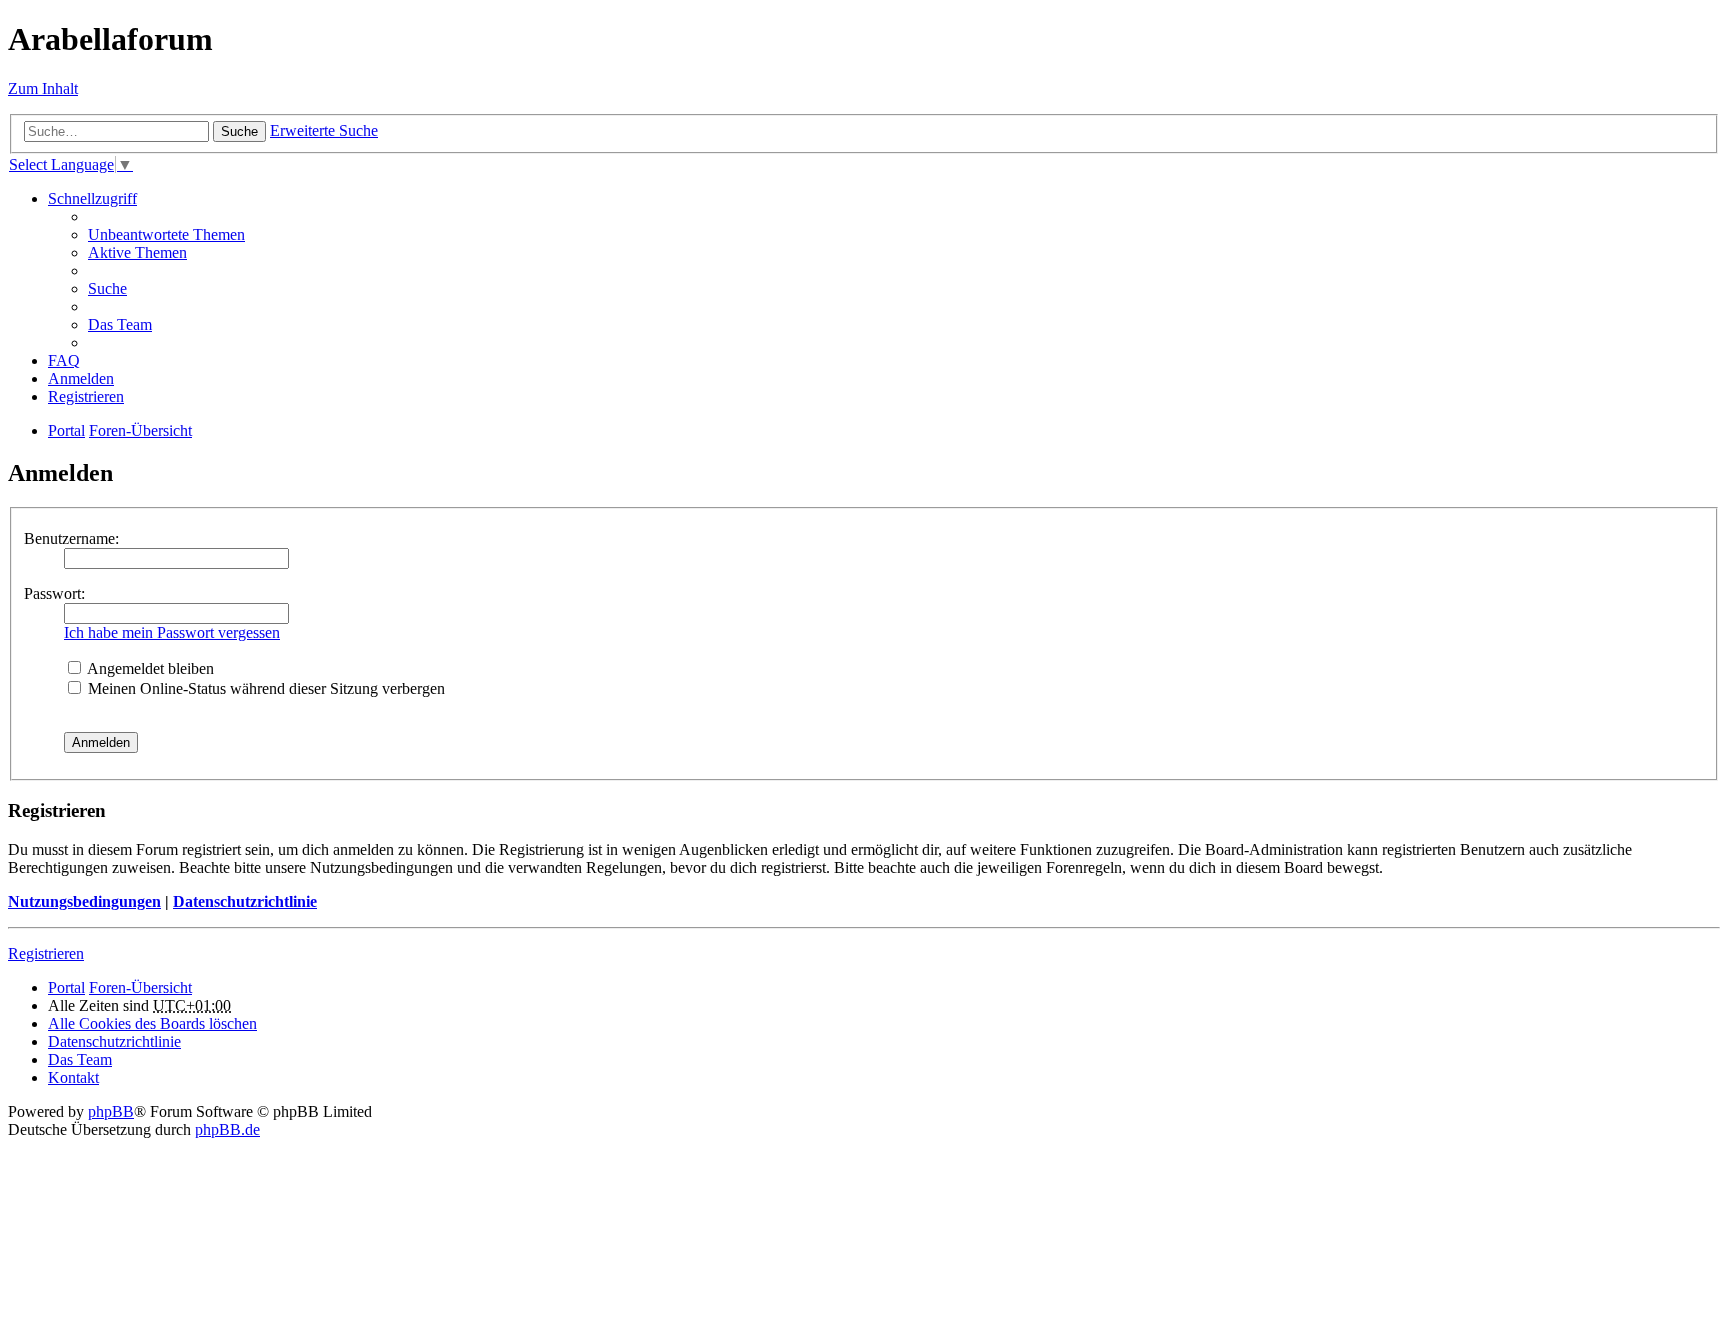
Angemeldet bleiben (149, 668)
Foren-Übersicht (140, 987)
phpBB (111, 1111)
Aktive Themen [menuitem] (137, 252)
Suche (239, 131)
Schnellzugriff (92, 198)
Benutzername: (71, 538)
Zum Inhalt (43, 88)
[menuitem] (114, 1041)
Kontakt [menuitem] (73, 1077)
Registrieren (46, 953)
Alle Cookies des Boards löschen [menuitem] (152, 1023)
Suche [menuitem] (107, 288)
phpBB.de (227, 1129)
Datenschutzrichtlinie (245, 901)
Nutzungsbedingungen (84, 901)
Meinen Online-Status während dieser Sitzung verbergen (264, 688)
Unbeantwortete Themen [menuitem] (166, 234)
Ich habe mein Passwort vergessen (172, 632)
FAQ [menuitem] (64, 360)
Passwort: (54, 593)
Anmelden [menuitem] (81, 378)
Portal (66, 430)
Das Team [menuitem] (120, 324)
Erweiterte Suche (324, 130)
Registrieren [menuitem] (86, 396)
